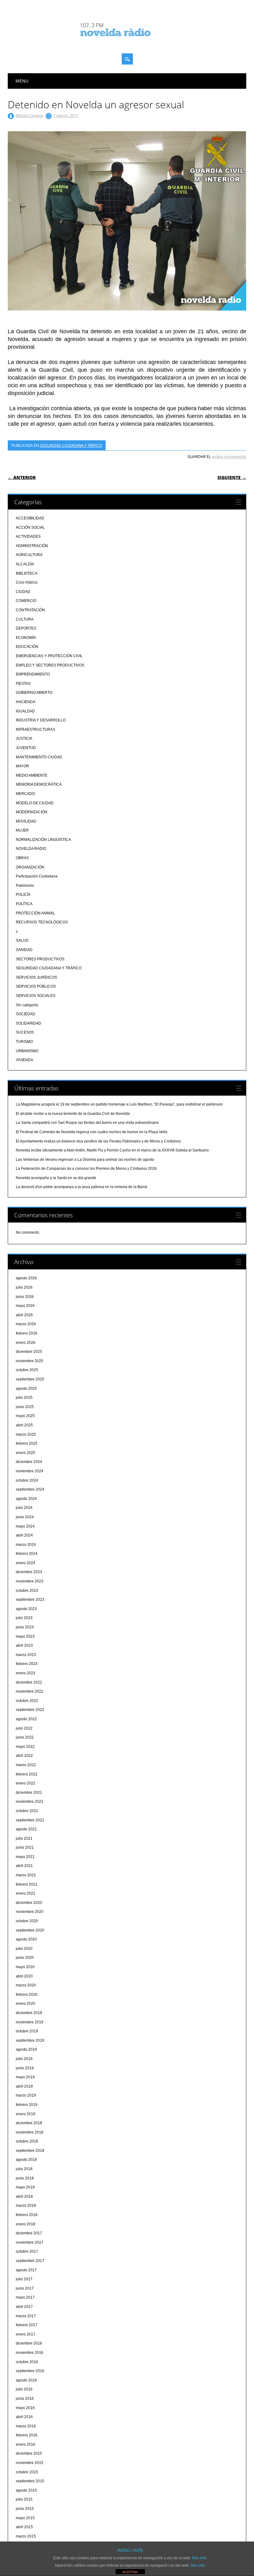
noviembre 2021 (30, 1802)
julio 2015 (24, 2499)
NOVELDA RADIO (31, 849)
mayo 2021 (25, 1857)
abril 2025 (24, 1425)
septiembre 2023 (30, 1600)
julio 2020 (24, 1949)
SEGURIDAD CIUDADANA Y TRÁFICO (71, 445)
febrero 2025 (27, 1443)
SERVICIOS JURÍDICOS (36, 977)
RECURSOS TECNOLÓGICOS (42, 922)
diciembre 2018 (29, 2123)
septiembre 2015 (30, 2481)
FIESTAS (23, 684)
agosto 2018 (26, 2160)
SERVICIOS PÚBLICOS (36, 986)
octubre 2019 (27, 2031)
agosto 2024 (26, 1499)
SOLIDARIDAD (28, 1023)
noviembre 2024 (30, 1471)
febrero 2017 (27, 2325)
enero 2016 (26, 2444)
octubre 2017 (27, 2251)
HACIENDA (26, 702)
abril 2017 (24, 2307)
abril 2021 (24, 1866)
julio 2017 (24, 2279)
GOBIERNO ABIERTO (34, 693)
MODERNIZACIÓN (32, 812)
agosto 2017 (26, 2270)
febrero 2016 (27, 2435)
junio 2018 (25, 2178)
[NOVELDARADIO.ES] (127, 42)
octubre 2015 (27, 2472)
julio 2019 (24, 2059)
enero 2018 (26, 2224)
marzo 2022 (26, 1765)
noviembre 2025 (30, 1361)
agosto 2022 (26, 1719)
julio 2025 (24, 1398)
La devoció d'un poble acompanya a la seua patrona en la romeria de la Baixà (81, 1187)
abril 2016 (24, 2417)
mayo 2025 (25, 1416)
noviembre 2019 (30, 2022)
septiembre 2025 (30, 1379)
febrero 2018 (27, 2215)
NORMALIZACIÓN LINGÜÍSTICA (43, 840)
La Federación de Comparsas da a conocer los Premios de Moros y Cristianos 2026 (86, 1169)
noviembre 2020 (30, 1912)
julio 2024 (24, 1508)
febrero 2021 (27, 1884)
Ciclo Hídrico (27, 582)
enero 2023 (26, 1673)
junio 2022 (25, 1737)
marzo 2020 (26, 1985)
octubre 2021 (27, 1811)
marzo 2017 (26, 2316)
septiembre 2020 (30, 1930)
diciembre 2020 (29, 1903)
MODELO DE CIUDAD (35, 803)
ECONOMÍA (26, 638)
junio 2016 (25, 2399)
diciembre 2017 (29, 2233)
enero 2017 (26, 2334)
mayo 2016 (25, 2408)
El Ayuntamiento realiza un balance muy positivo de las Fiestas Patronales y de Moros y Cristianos (98, 1141)
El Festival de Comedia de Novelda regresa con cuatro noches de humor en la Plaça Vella (92, 1132)
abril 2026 (24, 1315)
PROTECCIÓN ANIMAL (35, 913)
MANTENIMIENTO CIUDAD (39, 757)
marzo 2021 (26, 1875)
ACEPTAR (130, 2572)
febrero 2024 (27, 1554)
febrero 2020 (27, 1995)
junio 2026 (25, 1297)
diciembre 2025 (29, 1352)
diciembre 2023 (29, 1572)
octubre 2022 (27, 1701)
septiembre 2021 (30, 1820)
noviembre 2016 (30, 2353)
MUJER (22, 830)
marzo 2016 (26, 2426)
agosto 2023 (26, 1609)
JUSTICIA (24, 738)
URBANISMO (27, 1051)
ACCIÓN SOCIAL (30, 527)
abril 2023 (24, 1645)
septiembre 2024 (30, 1489)
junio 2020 (25, 1958)
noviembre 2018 (30, 2132)
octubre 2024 (27, 1480)
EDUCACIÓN (27, 647)
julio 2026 (24, 1287)
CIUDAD (23, 592)
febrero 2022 (27, 1774)
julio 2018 (24, 2169)
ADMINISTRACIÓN (32, 546)
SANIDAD (24, 950)
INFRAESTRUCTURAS (35, 729)
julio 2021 (24, 1838)
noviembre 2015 (30, 2463)
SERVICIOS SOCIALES (36, 996)
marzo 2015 (26, 2536)
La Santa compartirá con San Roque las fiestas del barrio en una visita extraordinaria (87, 1123)
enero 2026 (26, 1343)
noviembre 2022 (30, 1691)
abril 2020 (24, 1976)
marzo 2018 (26, 2206)
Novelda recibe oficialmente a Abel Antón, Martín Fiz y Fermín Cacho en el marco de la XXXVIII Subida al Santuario (112, 1150)
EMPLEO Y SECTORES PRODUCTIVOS (50, 665)
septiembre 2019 (30, 2040)
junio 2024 (25, 1517)
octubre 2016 (27, 2362)
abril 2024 (24, 1535)
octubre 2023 (27, 1591)
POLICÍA (23, 895)
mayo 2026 (25, 1306)
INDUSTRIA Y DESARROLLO (41, 720)
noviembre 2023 (30, 1581)
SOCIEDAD (26, 1014)
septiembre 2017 (30, 2261)
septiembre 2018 (30, 2151)
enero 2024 (26, 1563)
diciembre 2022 (29, 1682)
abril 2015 (24, 2527)
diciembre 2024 (29, 1462)
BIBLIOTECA (27, 573)
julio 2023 (24, 1618)
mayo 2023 (25, 1636)
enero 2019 (26, 2114)
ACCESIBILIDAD (30, 518)
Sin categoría (27, 1005)
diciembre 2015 (29, 2453)
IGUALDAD (25, 711)
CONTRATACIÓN (30, 610)
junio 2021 (25, 1847)
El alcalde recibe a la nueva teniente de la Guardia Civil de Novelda (73, 1114)
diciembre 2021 (29, 1793)
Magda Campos (29, 115)
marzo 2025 (26, 1434)
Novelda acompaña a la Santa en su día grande (56, 1178)
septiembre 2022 (30, 1710)
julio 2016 (24, 2389)
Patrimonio (25, 886)
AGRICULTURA (29, 555)
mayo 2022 (25, 1747)
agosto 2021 (26, 1829)
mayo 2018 (25, 2187)
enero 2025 (26, 1453)
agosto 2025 (26, 1389)
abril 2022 (24, 1756)
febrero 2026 (27, 1333)
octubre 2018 (27, 2141)
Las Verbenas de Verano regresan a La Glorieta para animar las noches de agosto (85, 1160)
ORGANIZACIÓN (30, 867)
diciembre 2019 (29, 2013)
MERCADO (25, 794)
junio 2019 (25, 2068)
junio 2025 (25, 1407)
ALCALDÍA (25, 564)
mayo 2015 (25, 2518)
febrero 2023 (27, 1664)
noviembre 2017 (30, 2242)
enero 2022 (26, 1783)
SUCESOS (25, 1032)
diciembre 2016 (29, 2343)
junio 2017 (25, 2288)
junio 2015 (25, 2509)
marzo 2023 (26, 1655)
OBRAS (22, 858)
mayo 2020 (25, 1967)
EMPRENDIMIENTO (33, 674)
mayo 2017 (25, 2297)
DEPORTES (26, 628)
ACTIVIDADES (28, 536)
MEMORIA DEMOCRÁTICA (39, 784)
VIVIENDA (24, 1060)
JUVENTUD (26, 748)
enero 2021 (26, 1893)
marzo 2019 (26, 2095)
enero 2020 (26, 2004)
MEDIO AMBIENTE (32, 775)
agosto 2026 (26, 1278)
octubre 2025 (27, 1370)
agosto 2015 (26, 2490)
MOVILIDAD (26, 821)
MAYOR (22, 766)
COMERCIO (26, 601)
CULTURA (25, 619)
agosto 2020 (26, 1939)
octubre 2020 (27, 1921)
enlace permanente (229, 456)
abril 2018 (24, 2197)
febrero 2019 (27, 2105)
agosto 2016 (26, 2380)
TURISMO (24, 1042)
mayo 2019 (25, 2077)
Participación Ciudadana (37, 876)
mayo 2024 (25, 1526)
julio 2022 (24, 1728)
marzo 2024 (26, 1545)
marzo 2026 (26, 1324)
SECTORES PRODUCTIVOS (40, 959)
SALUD (22, 940)
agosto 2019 (26, 2049)
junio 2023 (25, 1627)
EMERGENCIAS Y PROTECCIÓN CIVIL (49, 656)
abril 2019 (24, 2086)
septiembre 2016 (30, 2371)
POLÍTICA (24, 904)
